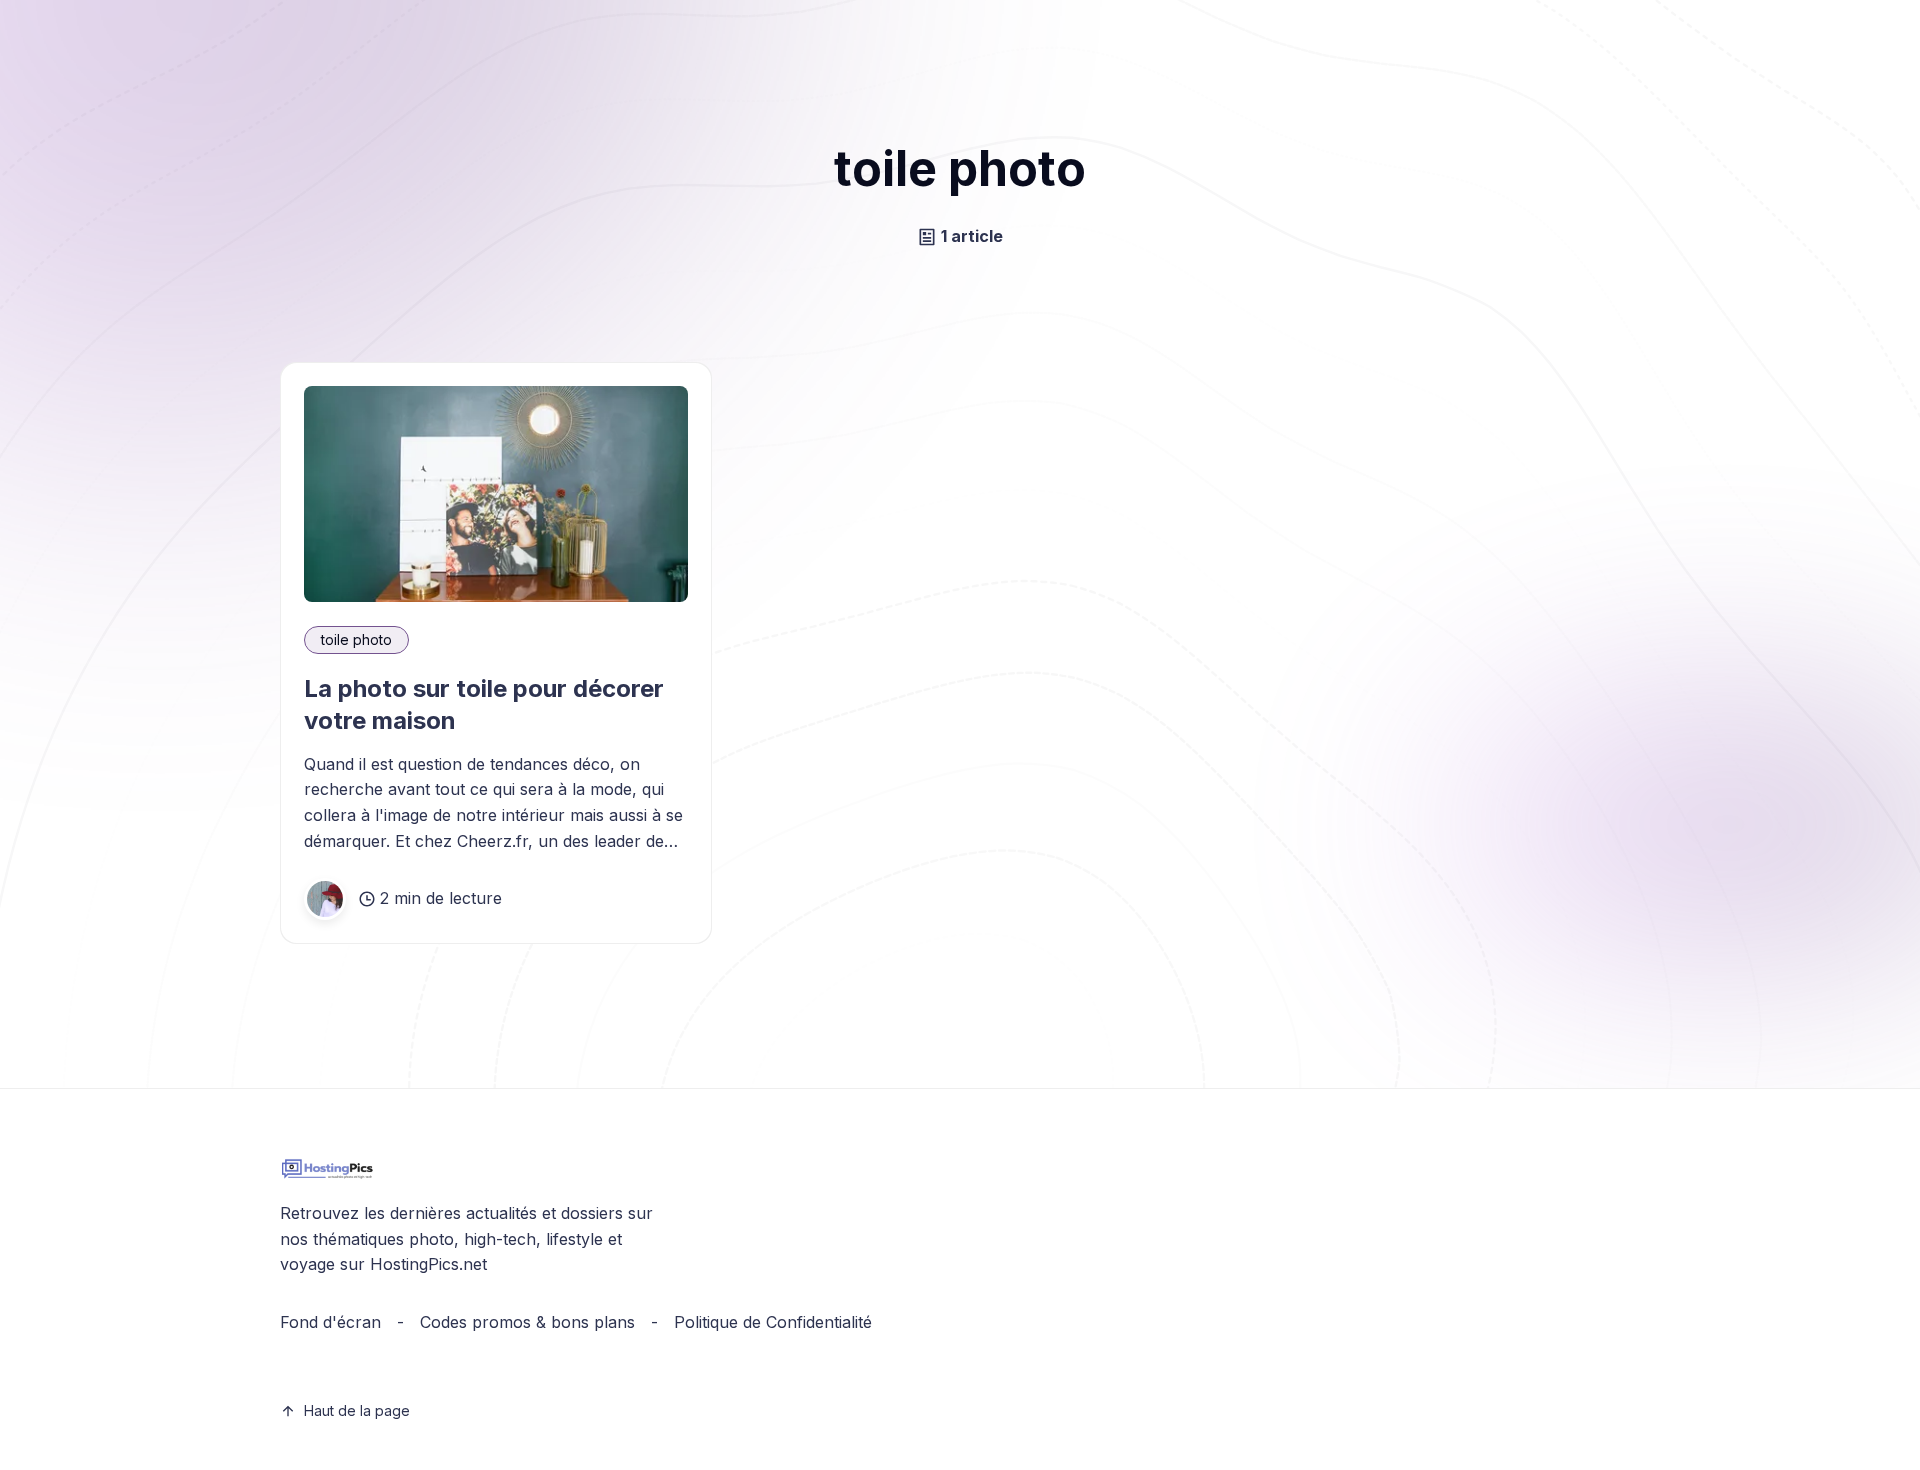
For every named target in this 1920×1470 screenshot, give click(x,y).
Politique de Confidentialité (773, 1322)
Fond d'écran (330, 1322)
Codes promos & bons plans (527, 1322)
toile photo (356, 639)
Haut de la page (357, 1410)
